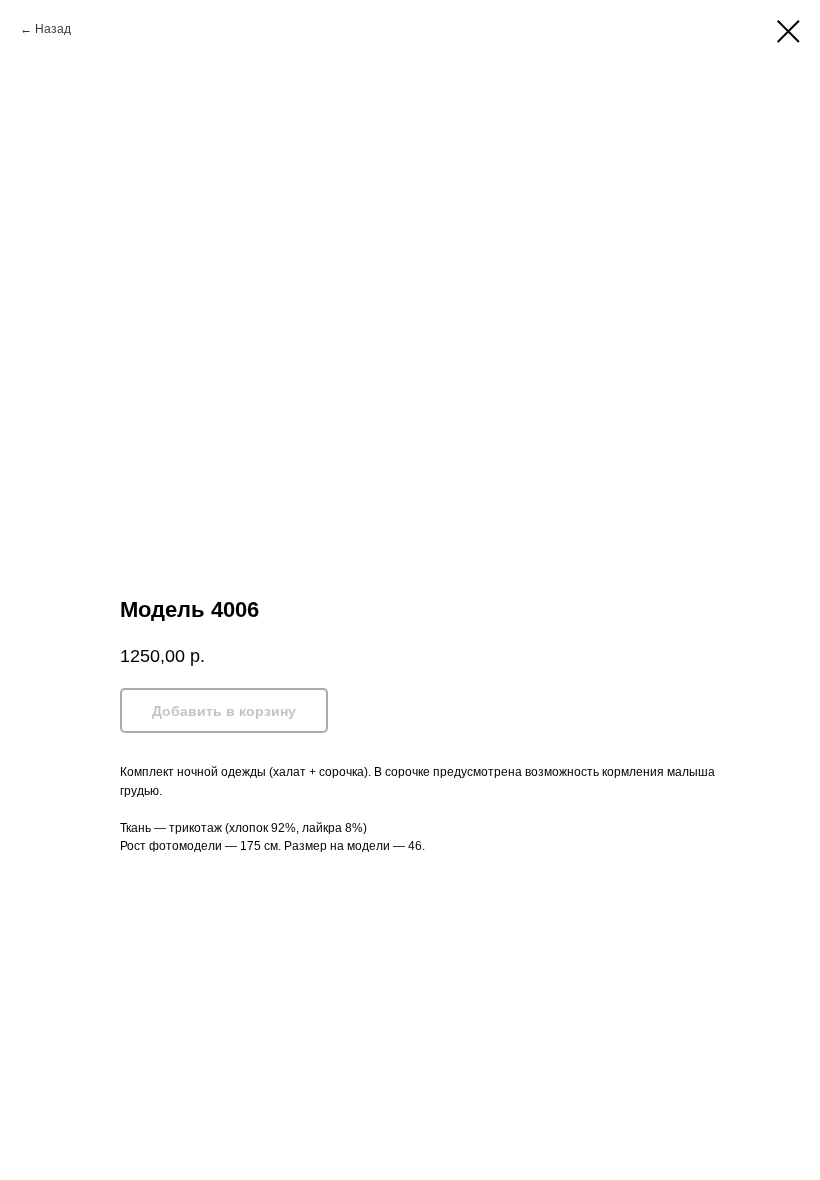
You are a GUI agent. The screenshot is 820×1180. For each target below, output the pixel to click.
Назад (53, 29)
